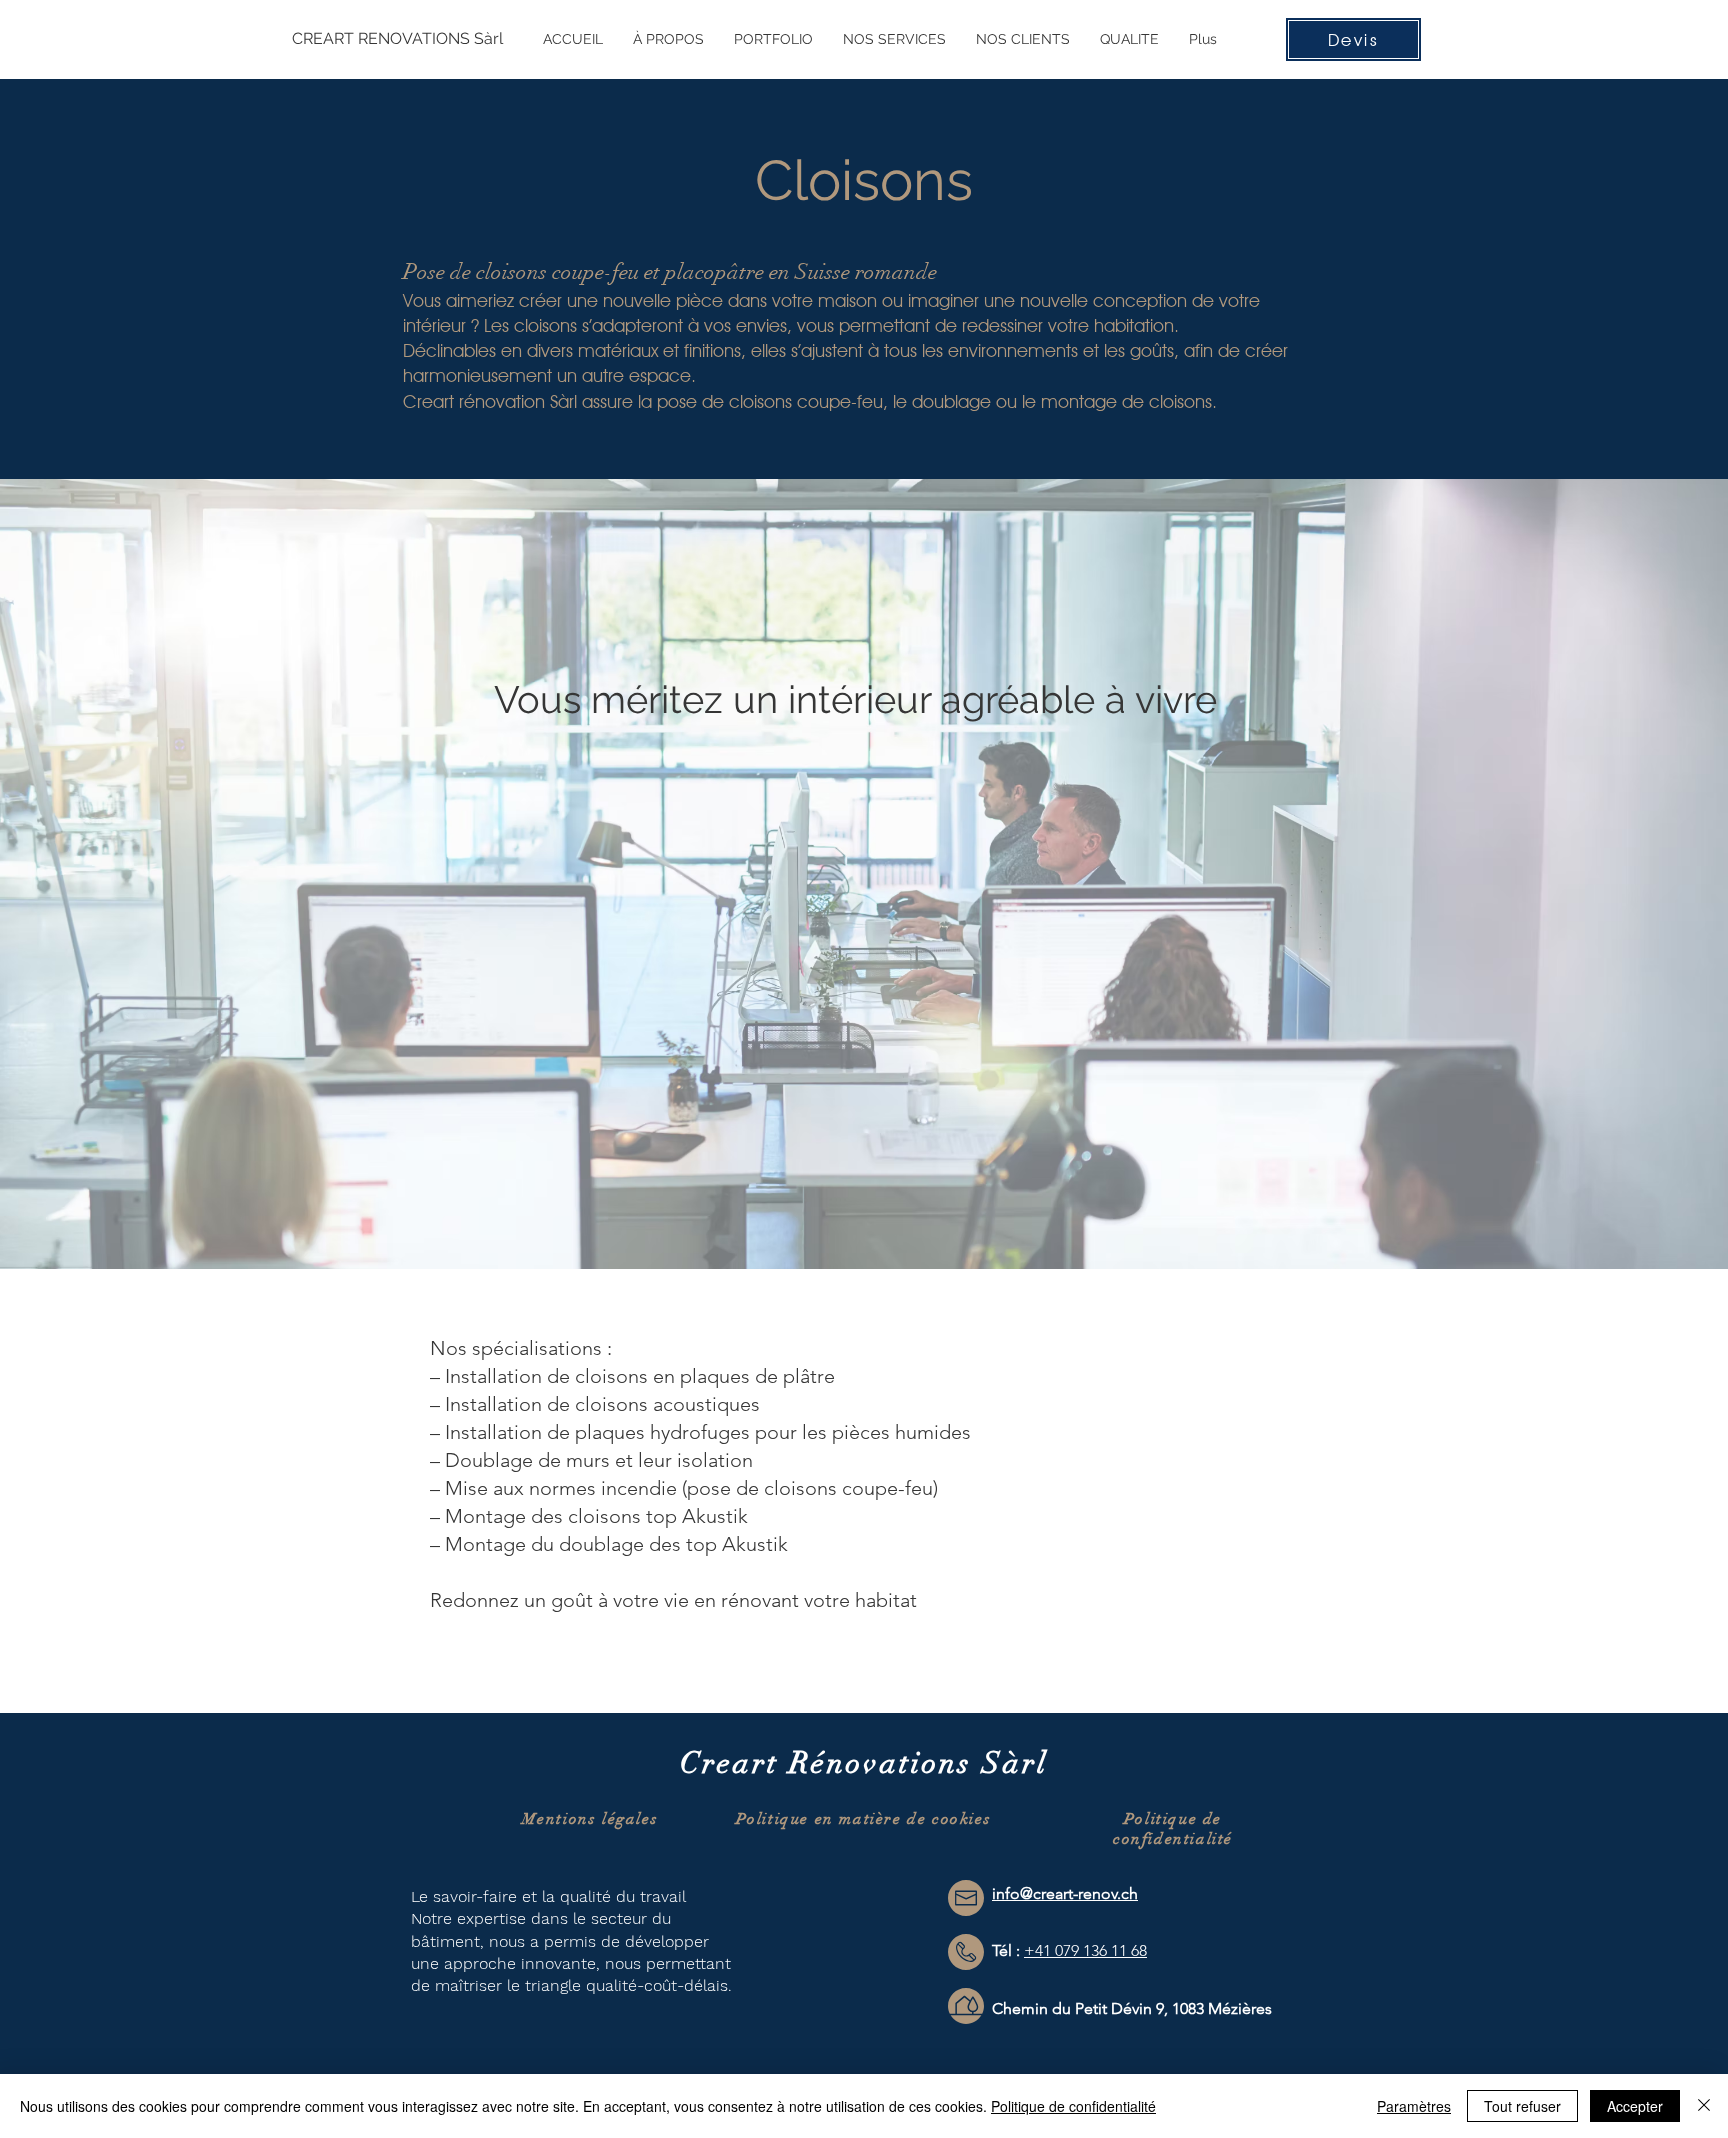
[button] (894, 39)
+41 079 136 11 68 (1085, 1950)
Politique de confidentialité (1173, 1829)
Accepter (1635, 2106)
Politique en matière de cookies (864, 1819)
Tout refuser (1522, 2106)
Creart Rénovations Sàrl (864, 1763)
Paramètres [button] (1414, 2106)
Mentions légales (590, 1819)
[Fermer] (1704, 2106)
